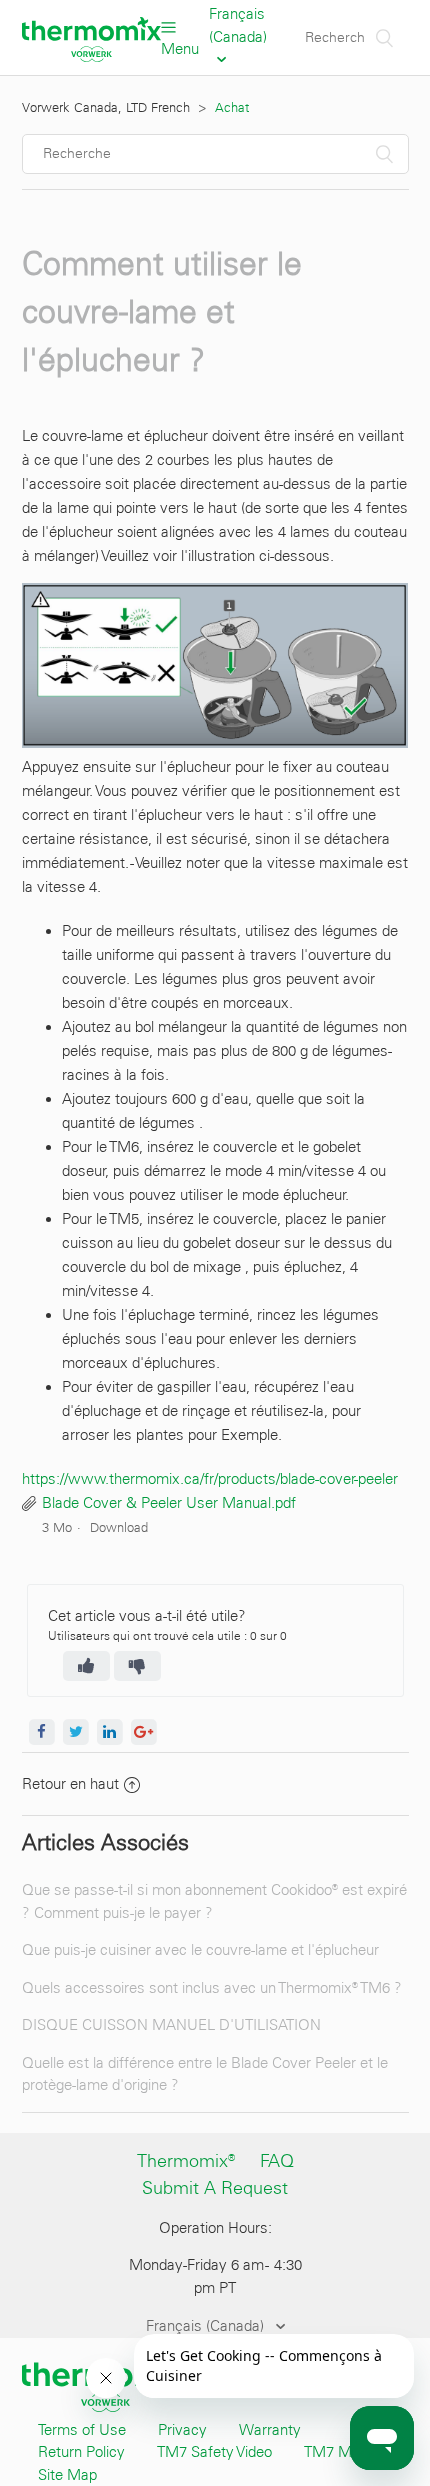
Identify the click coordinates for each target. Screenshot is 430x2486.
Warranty (270, 2430)
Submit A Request (215, 2188)
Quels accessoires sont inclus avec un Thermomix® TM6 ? (212, 1988)
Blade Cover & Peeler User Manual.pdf (169, 1503)
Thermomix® (186, 2161)
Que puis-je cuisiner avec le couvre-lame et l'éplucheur (200, 1950)
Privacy (182, 2430)
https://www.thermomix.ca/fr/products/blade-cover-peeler (210, 1479)
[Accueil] (91, 57)
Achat (232, 107)
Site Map (67, 2475)
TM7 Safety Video (214, 2452)
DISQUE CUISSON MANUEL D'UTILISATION (171, 2025)
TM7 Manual (345, 2452)
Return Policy (81, 2452)
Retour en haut (70, 1784)
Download (119, 1527)
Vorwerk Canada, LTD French (106, 107)
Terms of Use (82, 2430)
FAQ (277, 2161)
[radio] (86, 1666)
